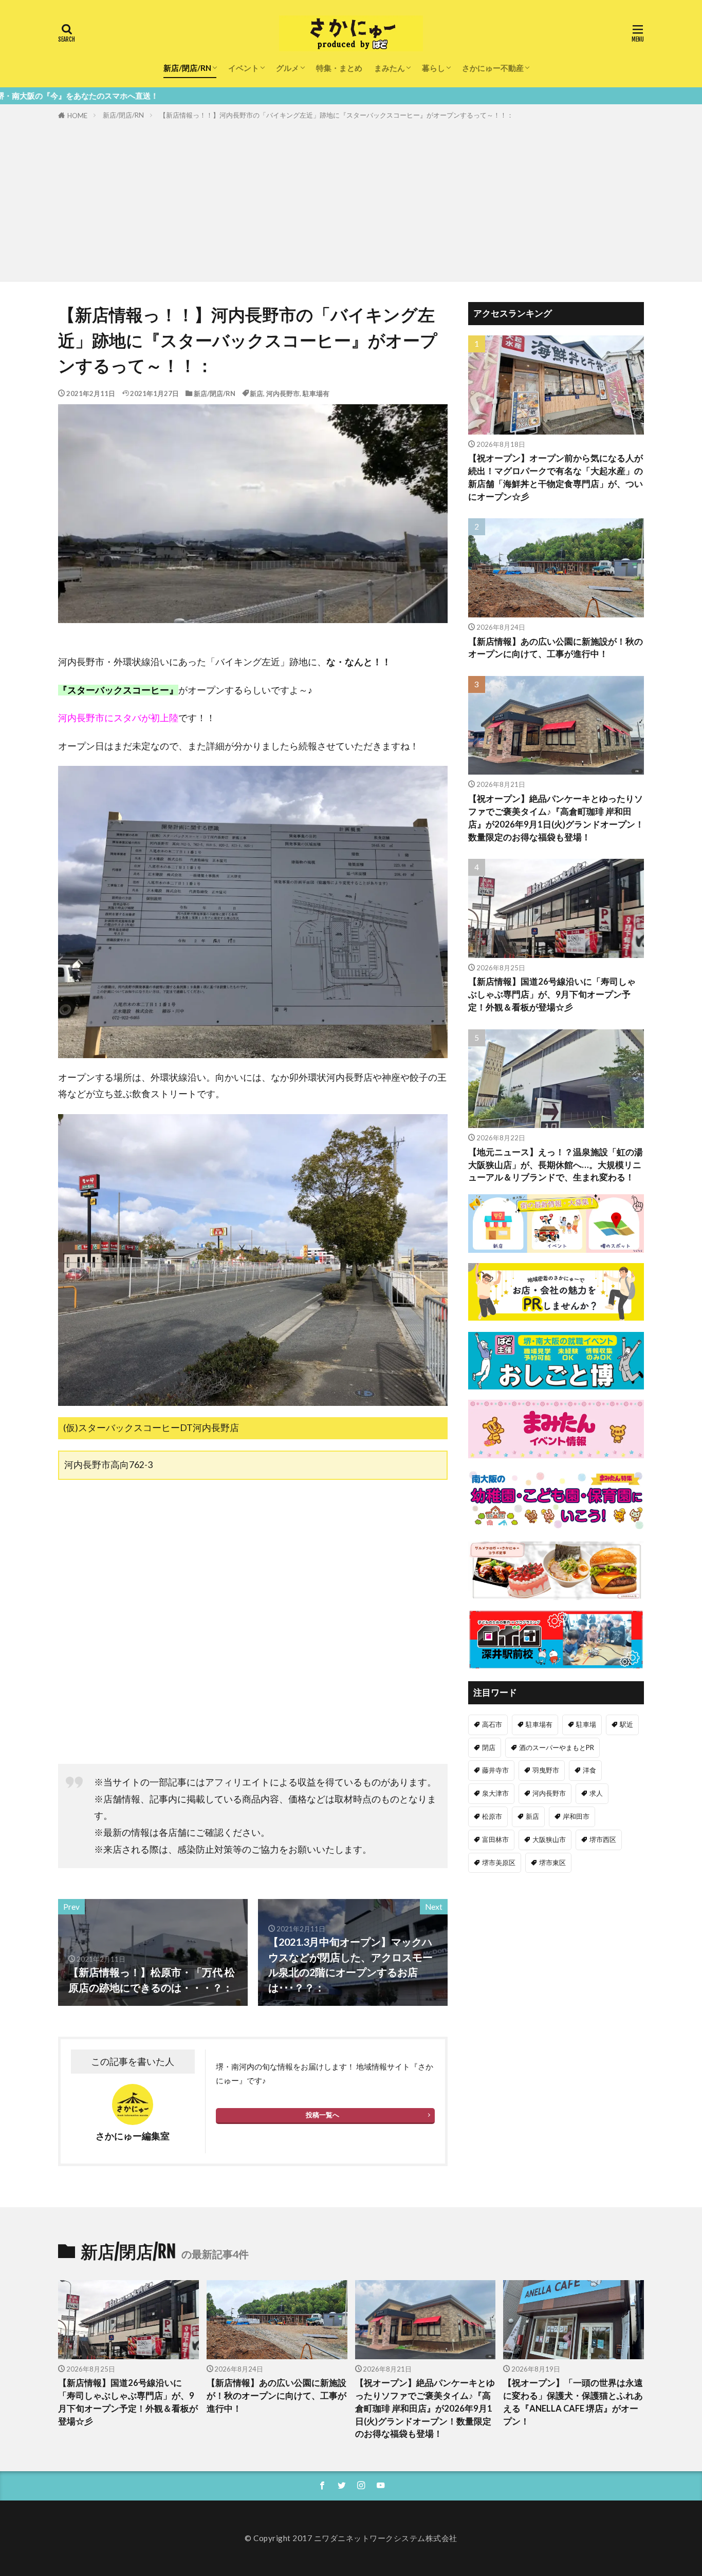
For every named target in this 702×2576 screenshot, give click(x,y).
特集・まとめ (339, 68)
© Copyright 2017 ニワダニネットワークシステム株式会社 (351, 2538)
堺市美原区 (499, 1863)
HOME (77, 116)
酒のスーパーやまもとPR (557, 1747)
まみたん (390, 68)
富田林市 (495, 1839)
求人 (596, 1793)
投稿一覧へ (322, 2115)
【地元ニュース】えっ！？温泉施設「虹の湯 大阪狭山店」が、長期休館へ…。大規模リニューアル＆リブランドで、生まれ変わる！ (556, 1165)
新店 (256, 393)
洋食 (589, 1770)
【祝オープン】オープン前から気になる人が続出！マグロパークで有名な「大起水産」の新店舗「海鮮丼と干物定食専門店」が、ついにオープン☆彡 (556, 477)
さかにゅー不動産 (493, 68)
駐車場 (586, 1724)
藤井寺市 (495, 1770)
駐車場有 (316, 393)
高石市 (492, 1724)
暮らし (433, 68)
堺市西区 (603, 1839)
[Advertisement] (351, 199)
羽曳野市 (546, 1770)
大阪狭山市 (549, 1839)
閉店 (489, 1747)
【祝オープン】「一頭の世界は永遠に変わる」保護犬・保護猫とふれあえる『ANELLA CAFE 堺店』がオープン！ (573, 2402)
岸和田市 (576, 1816)
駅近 (626, 1724)
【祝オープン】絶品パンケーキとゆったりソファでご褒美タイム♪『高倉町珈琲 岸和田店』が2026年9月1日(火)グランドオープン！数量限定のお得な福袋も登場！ (556, 818)
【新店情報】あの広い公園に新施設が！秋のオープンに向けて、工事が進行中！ (556, 648)
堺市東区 (552, 1863)
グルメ (288, 68)
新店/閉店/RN (187, 68)
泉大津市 (495, 1793)
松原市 (492, 1816)
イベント (244, 68)
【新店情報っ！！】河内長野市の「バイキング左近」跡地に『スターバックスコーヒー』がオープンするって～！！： (336, 115)
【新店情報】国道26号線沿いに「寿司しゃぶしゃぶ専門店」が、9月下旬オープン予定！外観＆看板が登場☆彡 (552, 994)
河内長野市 (283, 393)
